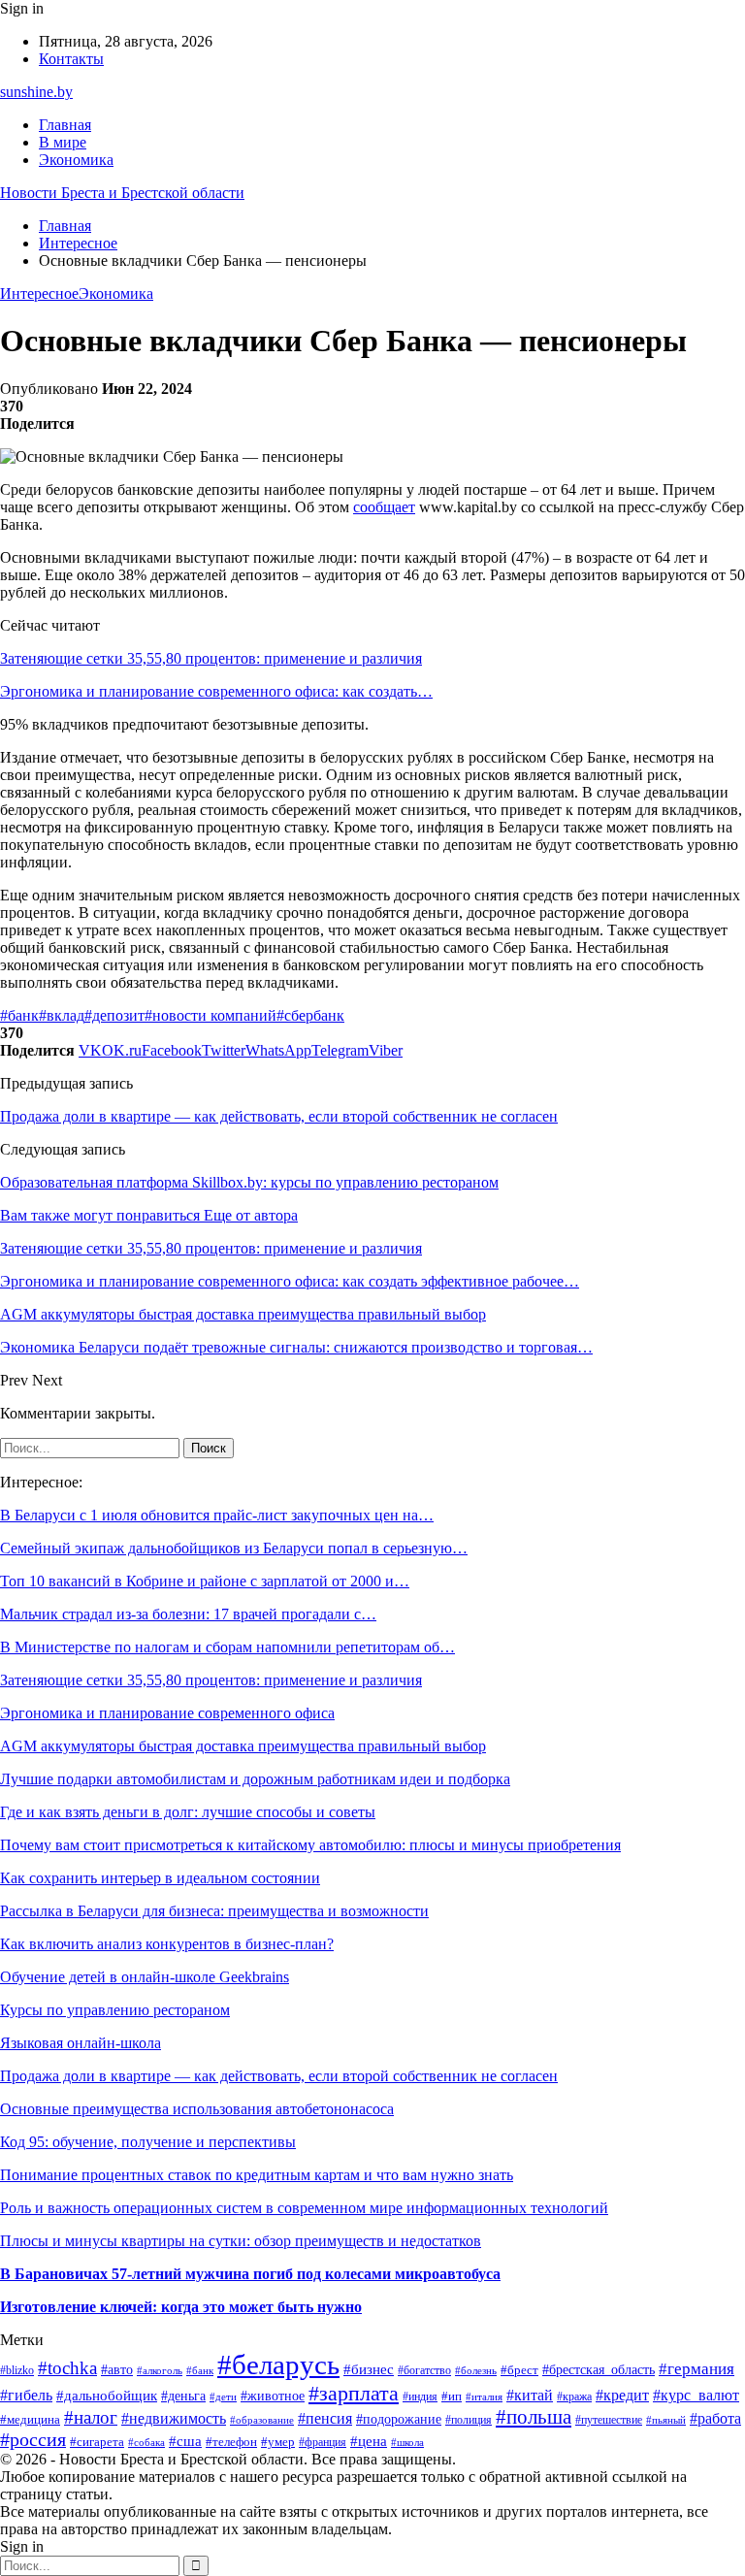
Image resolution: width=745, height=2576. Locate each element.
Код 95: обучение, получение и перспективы (148, 2142)
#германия (696, 2369)
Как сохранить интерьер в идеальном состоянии (160, 1878)
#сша (185, 2441)
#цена (369, 2441)
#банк (19, 1015)
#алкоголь (160, 2370)
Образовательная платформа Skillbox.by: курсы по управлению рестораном (249, 1182)
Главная (65, 125)
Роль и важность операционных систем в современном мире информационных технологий (304, 2208)
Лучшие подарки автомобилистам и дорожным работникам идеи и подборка (255, 1779)
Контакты (71, 59)
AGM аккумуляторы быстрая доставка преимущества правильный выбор (243, 1746)
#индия (420, 2397)
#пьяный (666, 2420)
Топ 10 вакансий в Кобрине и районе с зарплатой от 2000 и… (205, 1581)
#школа (407, 2443)
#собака (146, 2442)
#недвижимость (174, 2418)
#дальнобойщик (107, 2395)
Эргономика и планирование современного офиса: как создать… (216, 691)
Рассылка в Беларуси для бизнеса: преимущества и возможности (214, 1911)
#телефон (231, 2442)
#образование (262, 2420)
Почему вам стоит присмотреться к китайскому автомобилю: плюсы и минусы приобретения (310, 1845)
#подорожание (399, 2419)
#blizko (17, 2371)
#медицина (30, 2420)
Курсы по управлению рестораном (115, 2010)
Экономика (76, 160)
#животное (273, 2396)
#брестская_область (599, 2370)
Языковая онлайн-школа (81, 2043)
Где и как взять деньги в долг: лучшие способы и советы (188, 1812)
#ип (452, 2396)
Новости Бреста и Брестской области (122, 193)
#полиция (469, 2420)
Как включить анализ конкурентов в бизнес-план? (167, 1944)
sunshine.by (36, 92)
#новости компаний (211, 1015)
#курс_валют (696, 2395)
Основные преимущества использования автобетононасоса (197, 2109)
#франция (323, 2443)
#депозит (114, 1015)
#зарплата (354, 2393)
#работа (715, 2418)
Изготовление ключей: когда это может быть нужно (181, 2307)
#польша (534, 2417)
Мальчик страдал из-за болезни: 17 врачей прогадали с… (188, 1614)
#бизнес (369, 2369)
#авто (117, 2369)
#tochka (67, 2368)
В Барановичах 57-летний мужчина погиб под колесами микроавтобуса (250, 2274)
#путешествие (609, 2420)
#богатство (424, 2371)
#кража (574, 2397)
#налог (91, 2417)
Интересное (39, 293)
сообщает (384, 507)
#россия (33, 2439)
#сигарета (97, 2442)
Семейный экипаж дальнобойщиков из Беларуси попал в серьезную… (234, 1548)
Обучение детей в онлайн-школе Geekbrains (145, 1977)
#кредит (622, 2395)
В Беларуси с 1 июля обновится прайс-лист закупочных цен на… (217, 1515)
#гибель (26, 2395)
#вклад (62, 1015)
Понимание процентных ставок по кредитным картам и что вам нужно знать (257, 2175)
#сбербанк (310, 1015)
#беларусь (278, 2364)
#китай (530, 2395)
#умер (278, 2442)
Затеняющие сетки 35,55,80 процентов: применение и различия (211, 658)
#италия (484, 2397)
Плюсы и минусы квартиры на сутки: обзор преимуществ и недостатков (241, 2241)
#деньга (183, 2396)
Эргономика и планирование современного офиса (167, 1713)
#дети (223, 2397)
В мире (63, 142)
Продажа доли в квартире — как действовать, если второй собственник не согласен (279, 1116)
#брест (519, 2370)
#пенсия (325, 2418)
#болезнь (476, 2370)
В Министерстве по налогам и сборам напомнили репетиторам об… (227, 1647)
